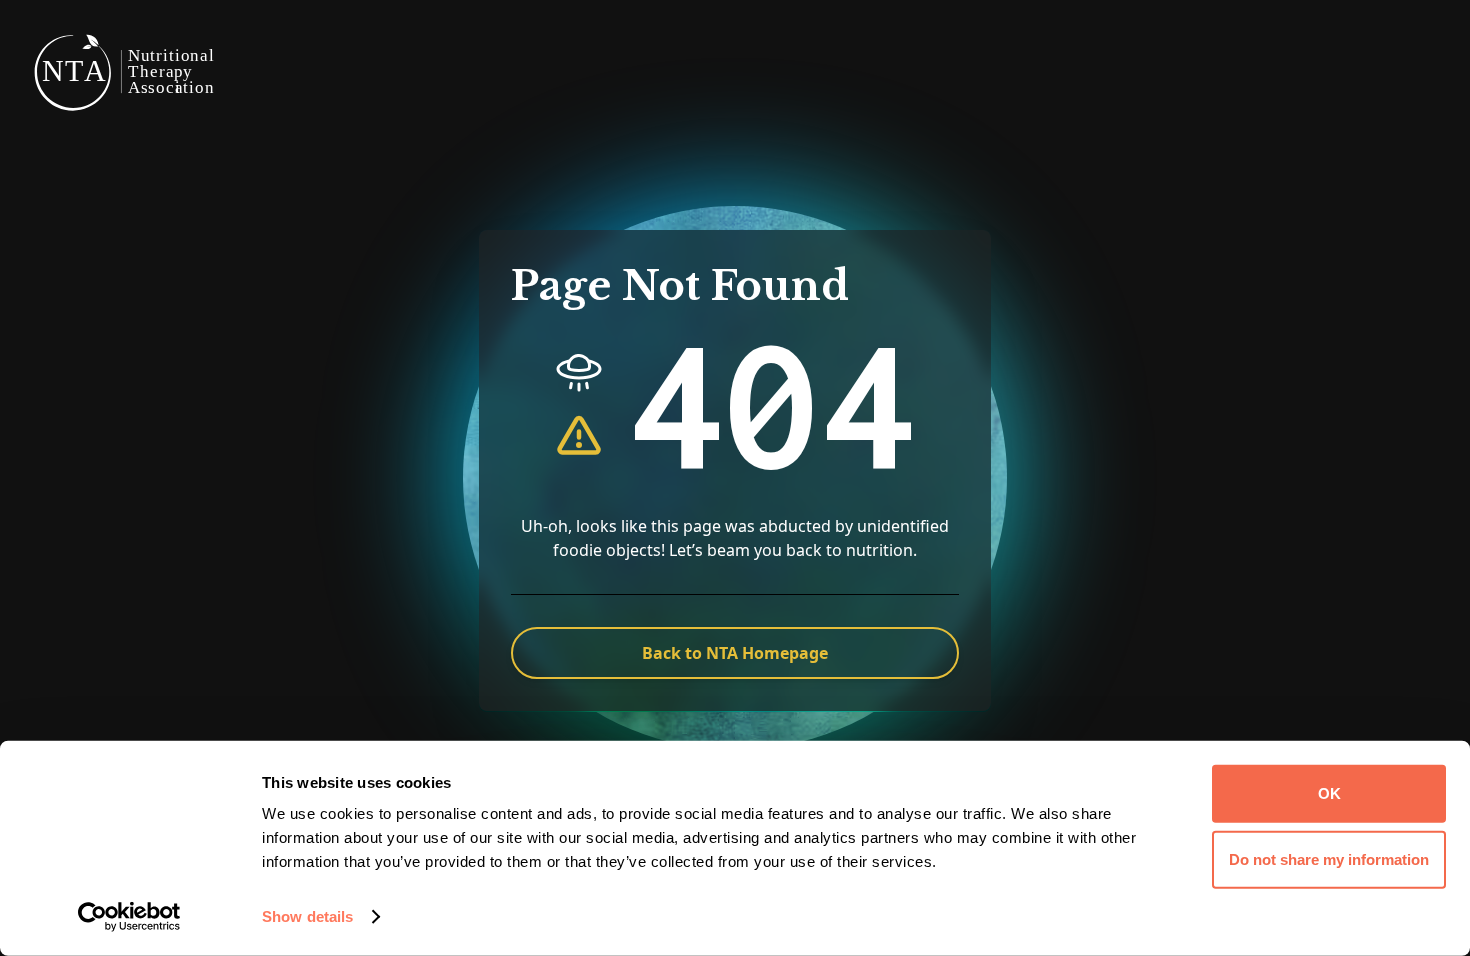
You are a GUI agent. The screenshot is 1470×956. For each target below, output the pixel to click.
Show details (307, 916)
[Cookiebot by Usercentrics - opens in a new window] (129, 917)
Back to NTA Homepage (735, 653)
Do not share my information (1329, 858)
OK (1329, 793)
